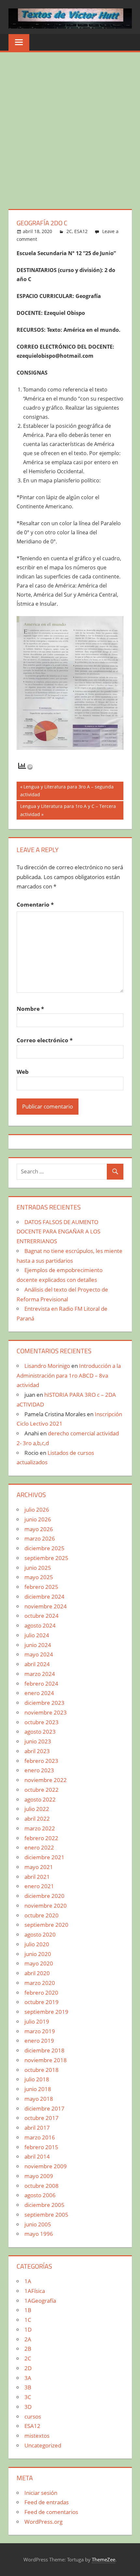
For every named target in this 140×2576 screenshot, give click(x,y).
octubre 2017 (42, 2118)
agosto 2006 (40, 2195)
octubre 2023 (42, 1722)
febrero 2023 (41, 1761)
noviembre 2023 (46, 1712)
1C (28, 2320)
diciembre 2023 (44, 1703)
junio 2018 (38, 2089)
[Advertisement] (70, 125)
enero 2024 (39, 1693)
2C (69, 231)
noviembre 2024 (46, 1606)
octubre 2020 (42, 1915)
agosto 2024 (40, 1625)
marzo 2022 (40, 1828)
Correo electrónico (45, 1040)
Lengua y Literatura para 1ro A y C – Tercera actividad (68, 810)
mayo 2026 (39, 1529)
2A (28, 2339)
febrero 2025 (41, 1587)
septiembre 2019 (46, 2012)
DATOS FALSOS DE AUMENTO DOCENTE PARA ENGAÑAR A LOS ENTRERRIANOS (58, 1232)
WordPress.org (43, 2522)
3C (28, 2397)
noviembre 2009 (46, 2166)
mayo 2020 (39, 1963)
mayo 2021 (39, 1867)
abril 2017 (37, 2128)
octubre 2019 (42, 2002)
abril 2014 (37, 2156)
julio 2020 (37, 1944)
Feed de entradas (47, 2502)
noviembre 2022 (46, 1780)
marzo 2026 (40, 1538)
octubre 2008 (42, 2186)
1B (28, 2310)
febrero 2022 (41, 1838)
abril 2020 (37, 1973)
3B (28, 2387)
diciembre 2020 (44, 1896)
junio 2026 (38, 1519)
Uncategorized (43, 2445)
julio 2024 (37, 1635)
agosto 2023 (40, 1732)
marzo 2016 (40, 2137)
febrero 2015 (41, 2147)
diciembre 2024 (44, 1597)
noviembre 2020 (46, 1906)
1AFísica (35, 2291)
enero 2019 (39, 2041)
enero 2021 (39, 1886)
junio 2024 (38, 1645)
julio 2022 (37, 1809)
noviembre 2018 (46, 2060)
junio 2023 (38, 1741)
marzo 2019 (40, 2031)
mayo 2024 (39, 1654)
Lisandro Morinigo (47, 1366)
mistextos (37, 2436)
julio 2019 (37, 2021)
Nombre (30, 1009)
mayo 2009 (39, 2176)
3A (28, 2378)
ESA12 (81, 231)
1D (28, 2329)
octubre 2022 (42, 1790)
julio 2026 (37, 1510)
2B (28, 2349)
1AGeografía (40, 2301)
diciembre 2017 (44, 2108)
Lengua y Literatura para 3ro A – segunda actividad (67, 791)
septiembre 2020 (46, 1925)
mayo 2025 (39, 1577)
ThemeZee (104, 2559)
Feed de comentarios (51, 2512)
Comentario (35, 904)
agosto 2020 (40, 1934)
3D (28, 2407)
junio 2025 (38, 1568)
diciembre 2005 (44, 2205)
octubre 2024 (42, 1616)
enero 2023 (39, 1770)
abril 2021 (37, 1877)
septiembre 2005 (46, 2215)
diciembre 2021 (44, 1857)
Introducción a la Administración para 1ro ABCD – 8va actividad (69, 1375)
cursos (33, 2416)
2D (28, 2368)
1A (28, 2281)
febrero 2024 (41, 1684)
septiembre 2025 (46, 1558)
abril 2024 (37, 1664)
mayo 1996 (39, 2234)
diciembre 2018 (44, 2050)
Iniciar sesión (41, 2493)
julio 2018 (37, 2079)
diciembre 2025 (44, 1548)
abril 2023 (37, 1751)
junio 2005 (38, 2224)
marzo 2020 (40, 1983)
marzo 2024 (40, 1674)
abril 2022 (37, 1819)
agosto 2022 (40, 1799)
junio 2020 (38, 1954)
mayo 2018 (39, 2099)
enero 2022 (39, 1847)
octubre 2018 (42, 2070)
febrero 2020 (41, 1993)
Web (23, 1072)
